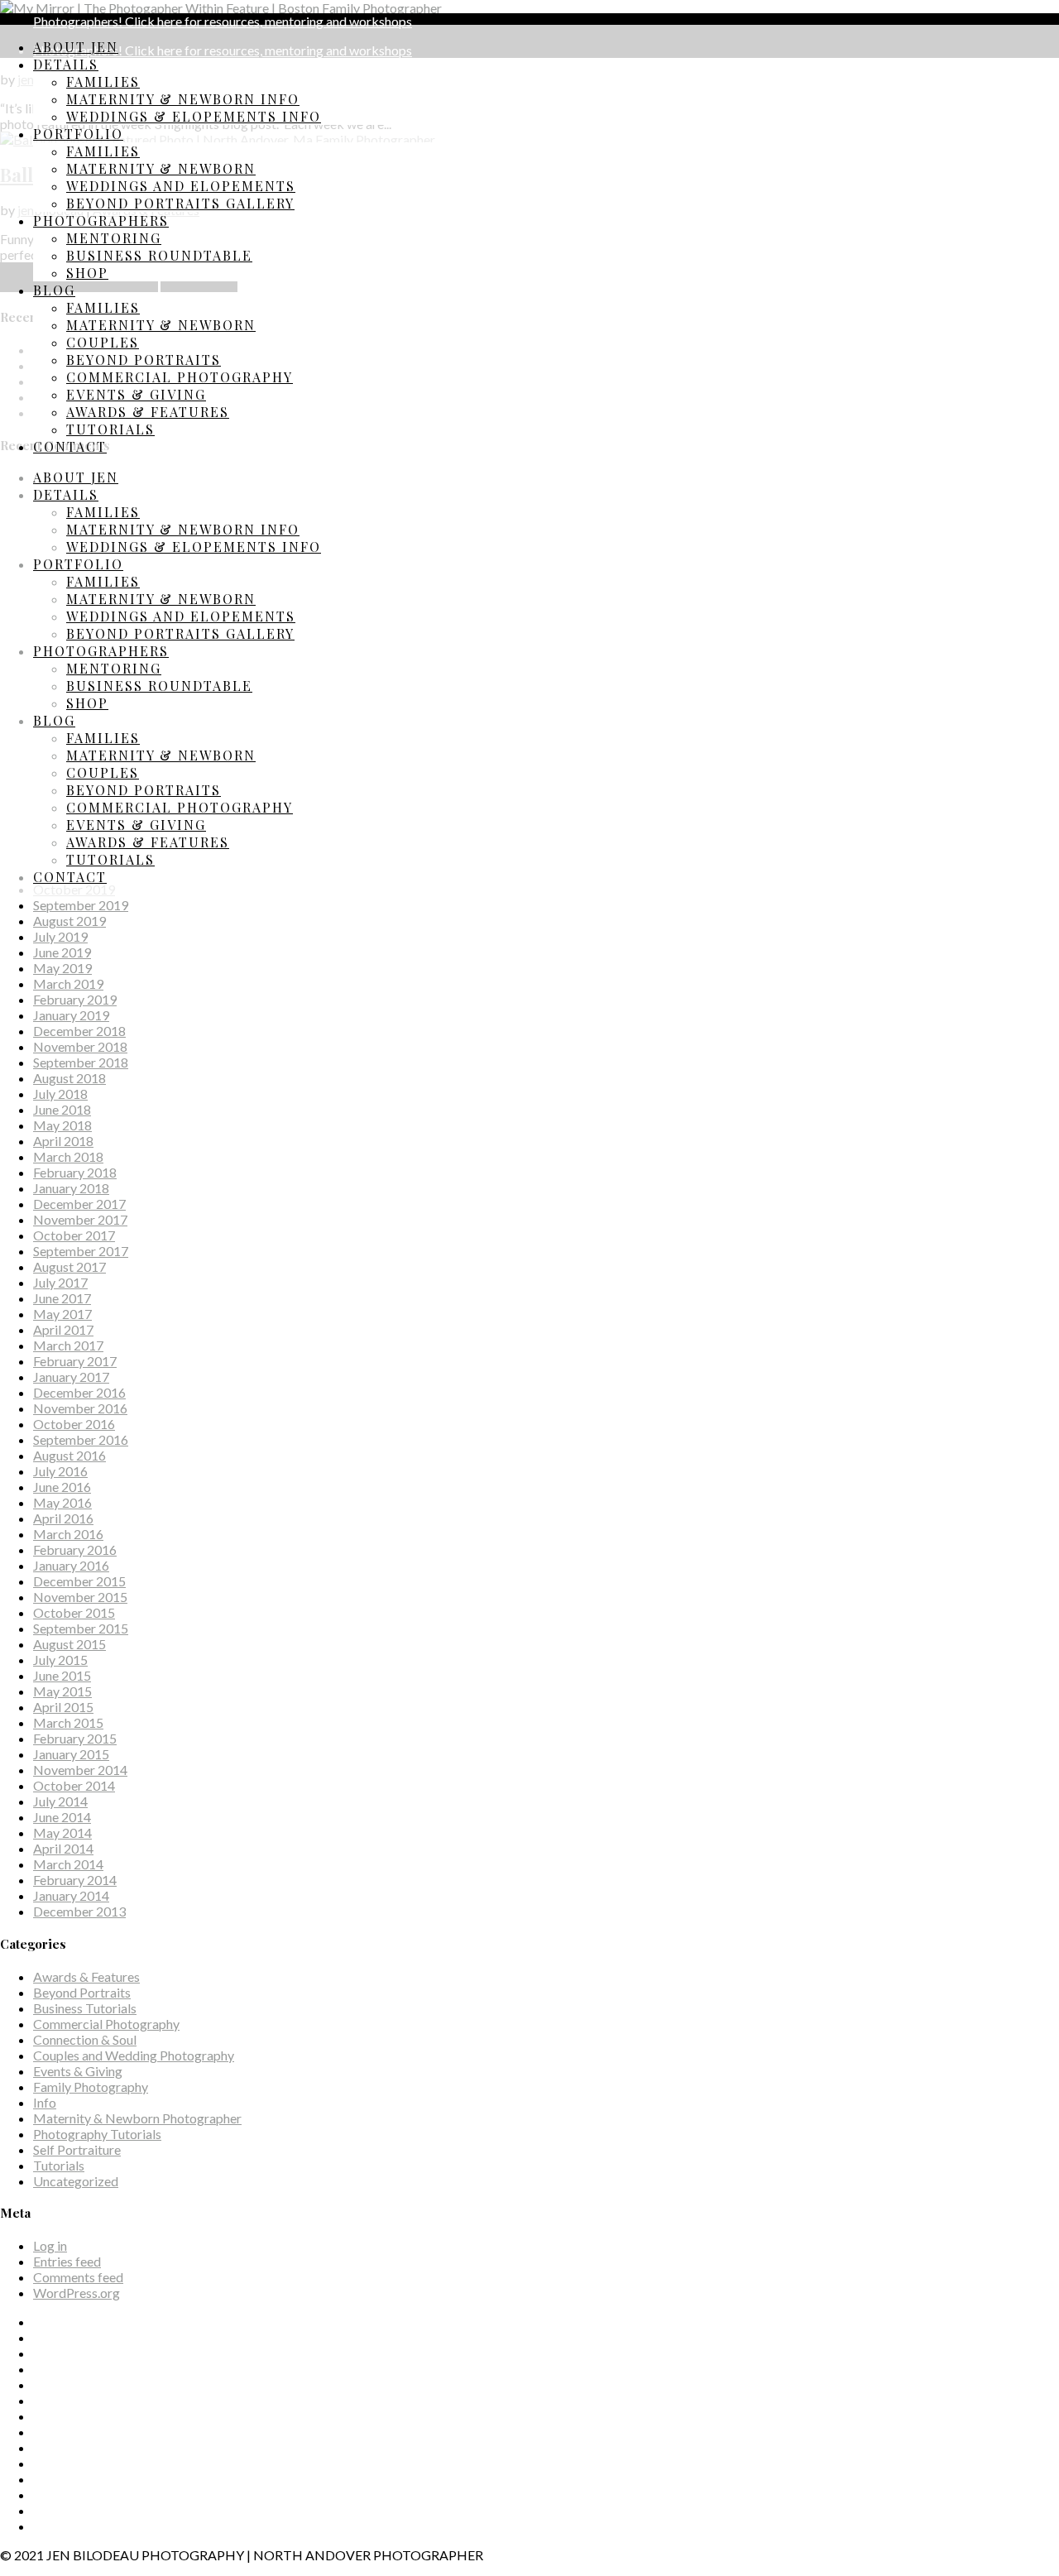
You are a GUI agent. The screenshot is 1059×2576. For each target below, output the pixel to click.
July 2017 (60, 1282)
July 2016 (60, 1471)
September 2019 (81, 905)
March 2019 (68, 983)
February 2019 (75, 999)
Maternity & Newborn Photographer (137, 2118)
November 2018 (80, 1046)
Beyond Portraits (144, 360)
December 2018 (79, 1031)
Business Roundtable (159, 255)
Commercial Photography (180, 377)
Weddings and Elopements (181, 186)
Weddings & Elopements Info (194, 116)
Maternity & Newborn (161, 168)
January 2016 (71, 1565)
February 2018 (75, 1172)
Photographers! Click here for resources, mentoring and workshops (223, 21)
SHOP (87, 273)
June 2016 (62, 1487)
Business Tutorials (85, 2008)
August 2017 (69, 1266)
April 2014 (63, 1848)
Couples (103, 342)
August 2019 (69, 921)
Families (103, 82)
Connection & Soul (85, 2039)
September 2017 (81, 1251)
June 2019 (62, 952)
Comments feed (78, 2277)
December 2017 (79, 1204)
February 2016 (75, 1549)
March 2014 (68, 1864)
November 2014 (80, 1770)
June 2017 (62, 1298)
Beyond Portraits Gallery (180, 203)
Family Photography (91, 2087)
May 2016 (62, 1502)
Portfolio (78, 134)
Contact (70, 446)
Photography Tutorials (97, 2134)
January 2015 (71, 1754)
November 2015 (80, 1597)
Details (66, 64)
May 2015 (62, 1691)
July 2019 (60, 936)
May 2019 (62, 968)
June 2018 (62, 1109)
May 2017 (62, 1314)
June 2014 (62, 1817)
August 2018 (69, 1078)
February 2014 (75, 1880)
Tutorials (110, 429)
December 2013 (79, 1911)
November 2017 (80, 1219)
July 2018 (60, 1094)
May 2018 (62, 1125)
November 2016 (80, 1408)
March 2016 (68, 1534)
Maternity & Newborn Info (183, 99)
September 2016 (81, 1439)
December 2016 (79, 1392)
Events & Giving (136, 394)
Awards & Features (148, 412)
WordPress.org (77, 2293)
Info (45, 2102)
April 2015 (63, 1707)
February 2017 (75, 1361)
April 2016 (63, 1518)
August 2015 (69, 1644)
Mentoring (114, 238)
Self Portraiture (77, 2149)
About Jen (76, 47)
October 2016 (74, 1424)
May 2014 (62, 1832)
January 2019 (71, 1015)
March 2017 (68, 1345)
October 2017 (74, 1235)
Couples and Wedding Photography (134, 2055)
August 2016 (69, 1455)
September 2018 (81, 1062)
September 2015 (81, 1628)
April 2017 (63, 1329)
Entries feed (67, 2261)
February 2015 (75, 1738)
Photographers (101, 221)
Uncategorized (76, 2181)
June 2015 (62, 1675)
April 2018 (63, 1141)
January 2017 (71, 1377)
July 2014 (60, 1801)
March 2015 (68, 1722)
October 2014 (74, 1785)
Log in (50, 2245)
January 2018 (71, 1188)
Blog (54, 290)
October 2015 (74, 1612)
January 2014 (71, 1895)
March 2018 (68, 1156)
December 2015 (79, 1581)
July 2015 (60, 1660)
